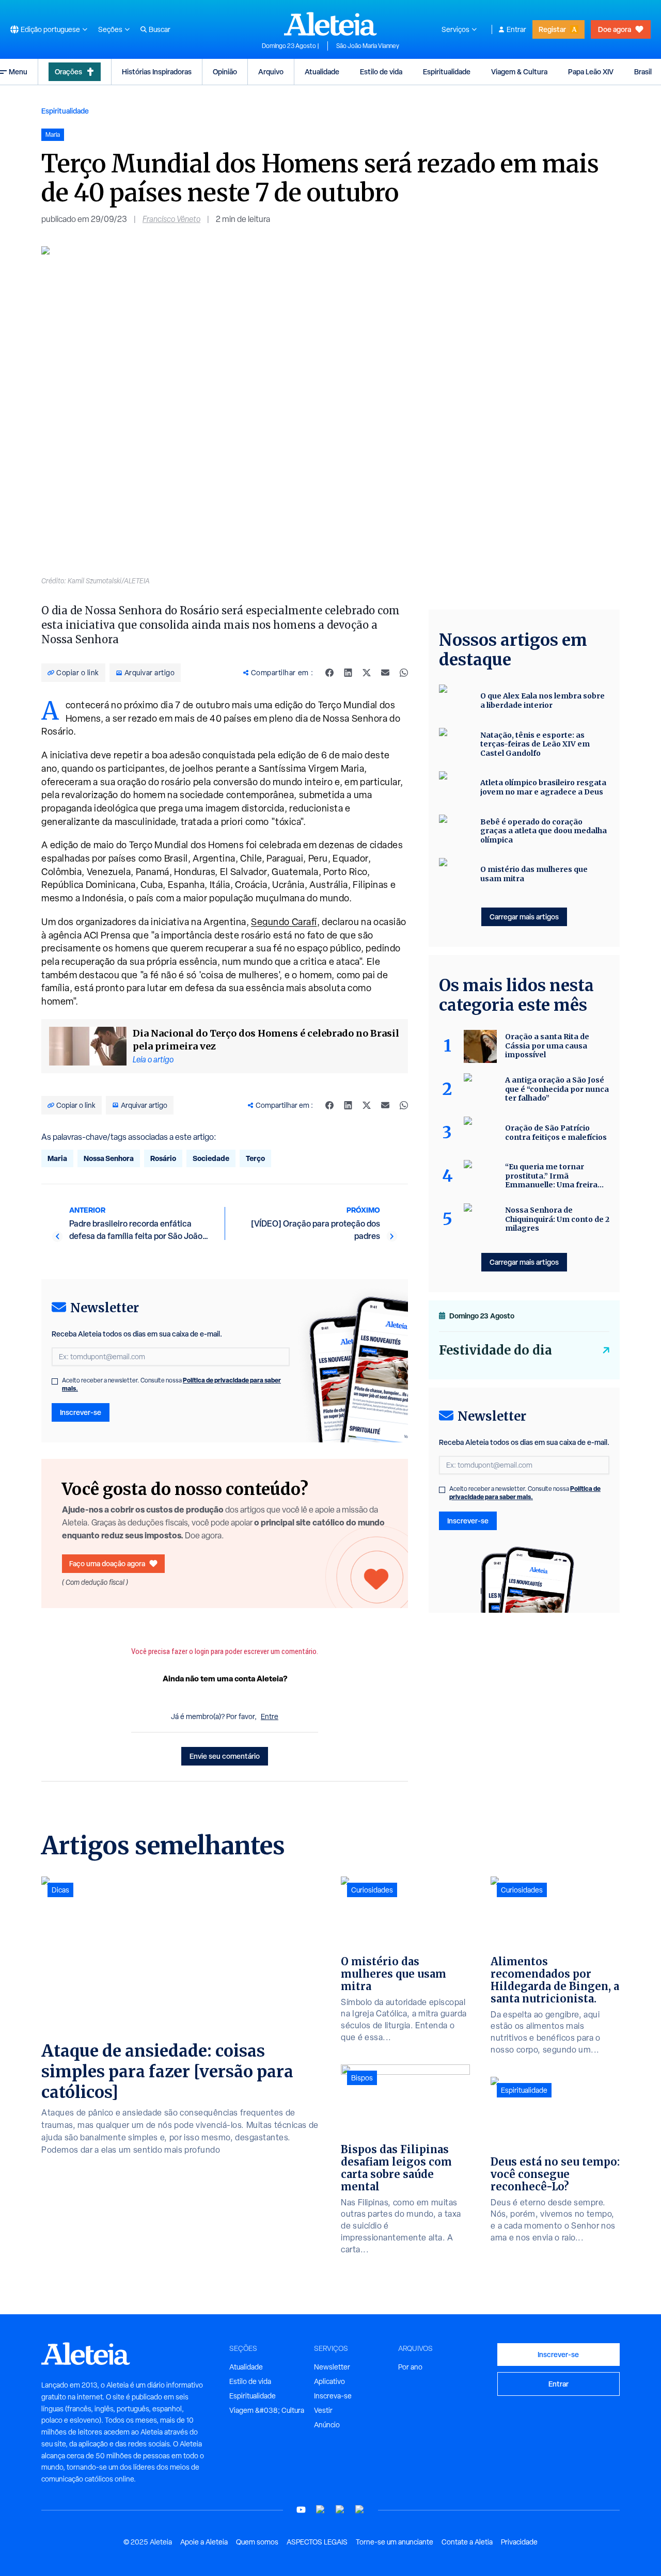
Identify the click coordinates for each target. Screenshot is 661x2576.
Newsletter (332, 2367)
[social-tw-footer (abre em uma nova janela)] (340, 2510)
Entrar (516, 29)
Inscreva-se (333, 2396)
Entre (270, 1716)
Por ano (410, 2367)
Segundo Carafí (284, 922)
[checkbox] (55, 1381)
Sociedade (211, 1158)
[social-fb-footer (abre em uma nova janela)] (321, 2510)
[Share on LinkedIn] (348, 673)
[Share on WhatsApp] (404, 673)
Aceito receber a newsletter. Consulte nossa (171, 1385)
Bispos (362, 2078)
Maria (57, 1158)
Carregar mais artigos (524, 917)
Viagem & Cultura (519, 71)
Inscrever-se (81, 1412)
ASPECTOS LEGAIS (317, 2542)
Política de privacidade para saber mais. (525, 1493)
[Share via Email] (385, 673)
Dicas (60, 1890)
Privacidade (519, 2542)
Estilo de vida (381, 71)
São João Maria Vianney (368, 46)
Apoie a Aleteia (204, 2542)
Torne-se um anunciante (395, 2542)
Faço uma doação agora (107, 1563)
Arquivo (271, 71)
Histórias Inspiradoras (157, 71)
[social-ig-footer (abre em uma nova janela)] (360, 2510)
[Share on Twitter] (367, 673)
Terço (255, 1158)
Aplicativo (329, 2381)
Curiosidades (372, 1890)
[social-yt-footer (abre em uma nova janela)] (301, 2510)
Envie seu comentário (225, 1756)
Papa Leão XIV (591, 71)
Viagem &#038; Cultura (267, 2410)
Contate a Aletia (467, 2542)
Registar (552, 29)
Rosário (163, 1158)
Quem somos (257, 2542)
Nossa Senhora (109, 1158)
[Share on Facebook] (329, 673)
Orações (68, 71)
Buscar (160, 29)
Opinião (225, 71)
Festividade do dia (495, 1350)
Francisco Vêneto (171, 219)
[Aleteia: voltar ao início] (330, 24)
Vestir (323, 2410)
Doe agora (615, 29)
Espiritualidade (447, 71)
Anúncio (327, 2425)
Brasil (643, 71)
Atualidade (322, 71)
